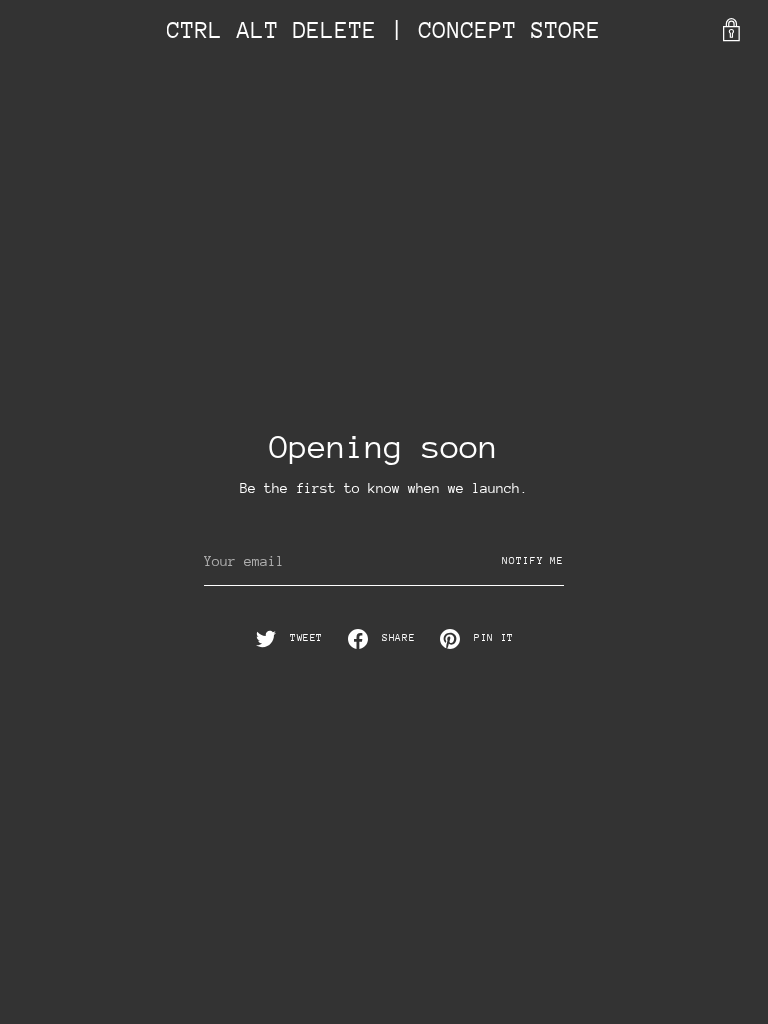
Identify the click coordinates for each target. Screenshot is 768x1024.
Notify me (533, 561)
